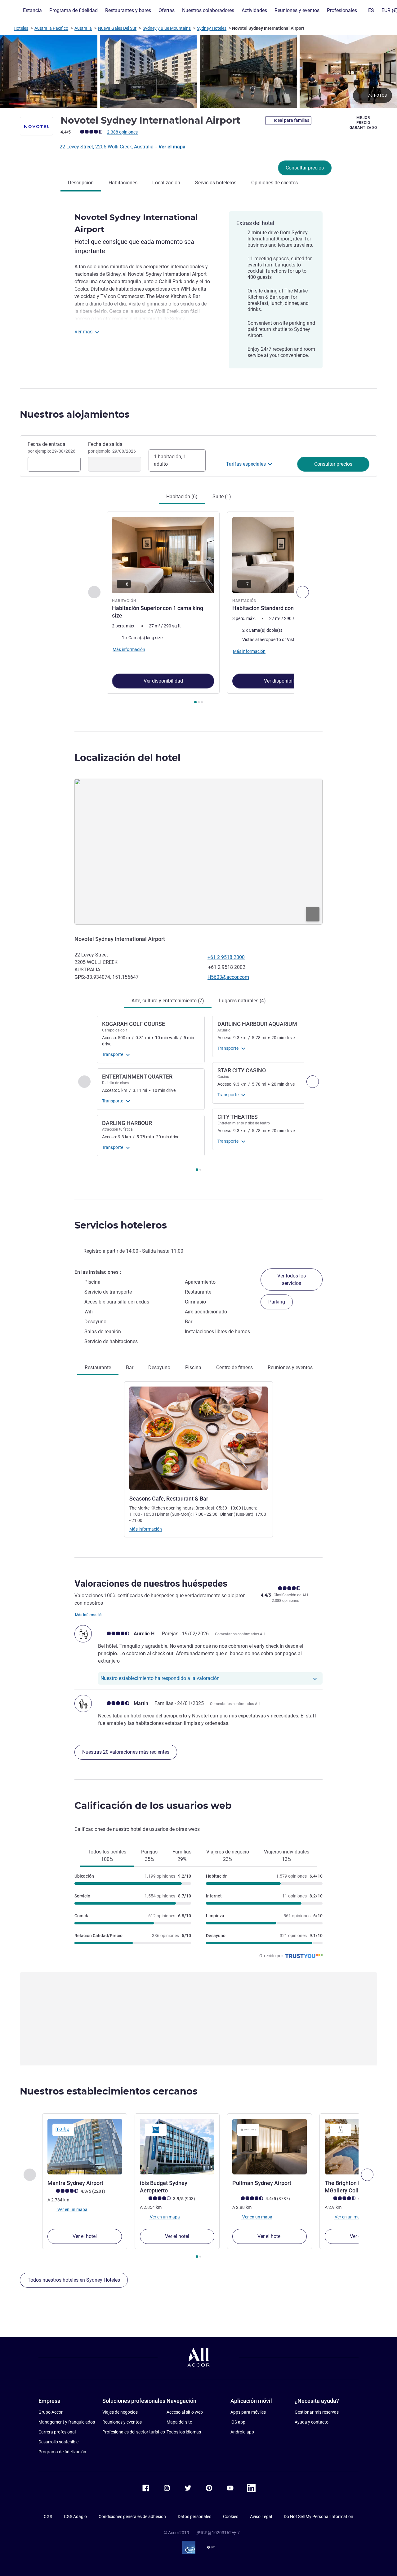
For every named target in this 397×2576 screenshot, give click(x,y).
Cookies (231, 2517)
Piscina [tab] (193, 1367)
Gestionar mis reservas (317, 2412)
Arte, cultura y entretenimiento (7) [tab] (168, 1001)
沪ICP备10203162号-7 (218, 2533)
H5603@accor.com (228, 977)
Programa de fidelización (62, 2452)
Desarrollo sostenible (58, 2442)
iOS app (238, 2422)
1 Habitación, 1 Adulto (170, 460)
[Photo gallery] (198, 71)
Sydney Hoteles (212, 28)
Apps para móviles (248, 2412)
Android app (242, 2432)
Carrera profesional (57, 2432)
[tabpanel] (198, 608)
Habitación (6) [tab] (182, 497)
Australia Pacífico (51, 28)
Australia (83, 28)
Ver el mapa (172, 147)
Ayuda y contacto (312, 2422)
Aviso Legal (261, 2517)
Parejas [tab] (149, 1855)
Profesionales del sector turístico (134, 2432)
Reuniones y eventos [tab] (290, 1367)
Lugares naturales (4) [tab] (242, 1001)
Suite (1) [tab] (222, 497)
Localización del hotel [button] (127, 758)
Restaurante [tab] (98, 1367)
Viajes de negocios (120, 2412)
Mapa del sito (179, 2422)
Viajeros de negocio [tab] (228, 1855)
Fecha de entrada (51, 447)
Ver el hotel (85, 2236)
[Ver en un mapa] (198, 852)
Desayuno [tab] (159, 1367)
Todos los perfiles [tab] (107, 1855)
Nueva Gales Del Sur (117, 28)
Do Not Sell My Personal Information (319, 2517)
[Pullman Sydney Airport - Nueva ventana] (270, 2147)
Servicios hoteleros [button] (121, 1225)
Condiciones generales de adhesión (132, 2517)
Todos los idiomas (184, 2432)
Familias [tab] (182, 1855)
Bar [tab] (130, 1367)
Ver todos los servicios (292, 1279)
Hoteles (21, 28)
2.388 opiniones (122, 132)
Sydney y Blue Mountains (167, 28)
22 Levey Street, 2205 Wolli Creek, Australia (107, 147)
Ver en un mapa (72, 2209)
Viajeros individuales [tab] (287, 1855)
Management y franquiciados (67, 2422)
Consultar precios (305, 168)
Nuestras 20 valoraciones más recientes (126, 1752)
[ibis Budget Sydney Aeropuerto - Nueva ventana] (177, 2147)
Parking (277, 1302)
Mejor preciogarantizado (363, 123)
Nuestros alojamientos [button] (75, 414)
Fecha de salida (112, 447)
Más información (146, 1529)
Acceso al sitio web (185, 2412)
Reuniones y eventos (122, 2422)
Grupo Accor (51, 2412)
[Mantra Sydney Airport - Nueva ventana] (85, 2147)
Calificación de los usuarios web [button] (153, 1806)
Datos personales (194, 2517)
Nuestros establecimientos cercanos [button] (109, 2091)
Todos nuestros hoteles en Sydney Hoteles (74, 2280)
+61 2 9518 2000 (226, 957)
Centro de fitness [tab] (234, 1367)
